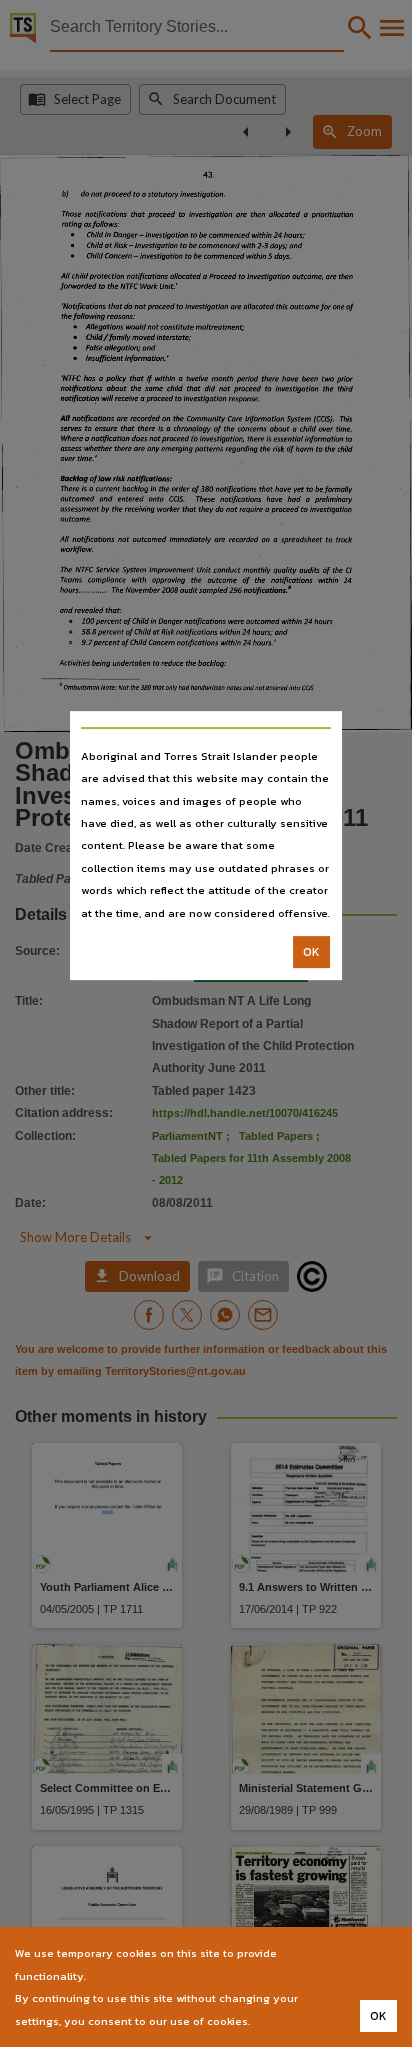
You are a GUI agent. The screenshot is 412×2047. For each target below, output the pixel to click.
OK (311, 952)
